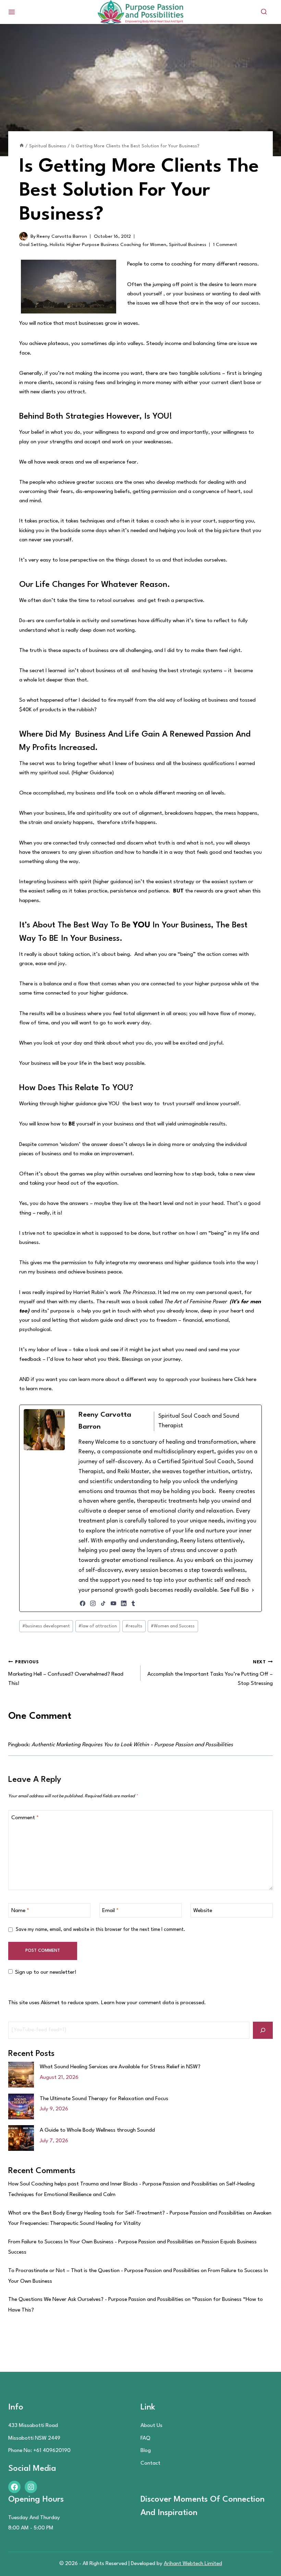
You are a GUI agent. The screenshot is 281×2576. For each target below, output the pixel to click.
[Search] (263, 2030)
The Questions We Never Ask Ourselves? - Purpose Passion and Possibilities (96, 2300)
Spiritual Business (188, 245)
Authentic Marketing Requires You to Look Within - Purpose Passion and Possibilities (132, 1745)
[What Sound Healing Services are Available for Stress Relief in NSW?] (21, 2075)
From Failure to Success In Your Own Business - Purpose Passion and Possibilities (101, 2242)
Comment (25, 1818)
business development (46, 1626)
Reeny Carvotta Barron (62, 236)
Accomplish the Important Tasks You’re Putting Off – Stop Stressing (210, 1673)
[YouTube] (113, 1603)
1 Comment (225, 245)
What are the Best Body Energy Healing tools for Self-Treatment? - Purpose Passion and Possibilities (126, 2213)
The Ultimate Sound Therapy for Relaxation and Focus (104, 2099)
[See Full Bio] (253, 1591)
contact (150, 2463)
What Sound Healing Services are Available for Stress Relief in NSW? (120, 2067)
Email (110, 1911)
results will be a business (58, 1014)
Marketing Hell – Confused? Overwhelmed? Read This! (66, 1673)
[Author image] (23, 236)
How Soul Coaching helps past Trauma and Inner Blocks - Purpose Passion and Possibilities (113, 2184)
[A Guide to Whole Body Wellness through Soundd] (21, 2138)
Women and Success (173, 1626)
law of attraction (98, 1626)
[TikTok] (103, 1603)
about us (151, 2426)
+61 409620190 (52, 2451)
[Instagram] (93, 1603)
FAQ (145, 2438)
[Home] (22, 146)
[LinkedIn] (124, 1603)
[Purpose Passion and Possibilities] (140, 12)
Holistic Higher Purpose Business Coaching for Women (108, 245)
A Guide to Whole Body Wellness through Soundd (97, 2130)
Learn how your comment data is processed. (154, 2003)
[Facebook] (83, 1603)
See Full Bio (235, 1590)
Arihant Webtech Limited (193, 2564)
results (134, 1626)
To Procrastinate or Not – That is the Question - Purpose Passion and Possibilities (104, 2271)
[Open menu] (12, 12)
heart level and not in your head (186, 1204)
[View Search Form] (264, 12)
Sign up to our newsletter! (46, 1972)
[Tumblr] (133, 1603)
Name (20, 1911)
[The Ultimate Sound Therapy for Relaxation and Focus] (21, 2106)
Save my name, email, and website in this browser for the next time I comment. (101, 1930)
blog (146, 2451)
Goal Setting (33, 245)
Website (203, 1911)
